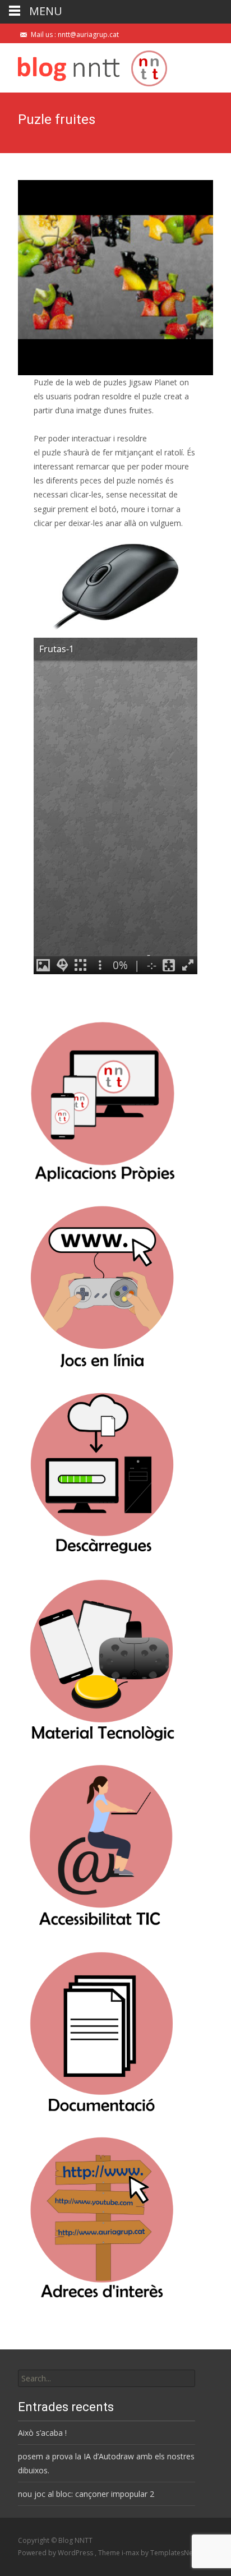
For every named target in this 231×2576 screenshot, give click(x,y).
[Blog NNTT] (84, 66)
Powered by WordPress (56, 2553)
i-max (131, 2553)
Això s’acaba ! (42, 2433)
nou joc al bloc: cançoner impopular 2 (86, 2494)
